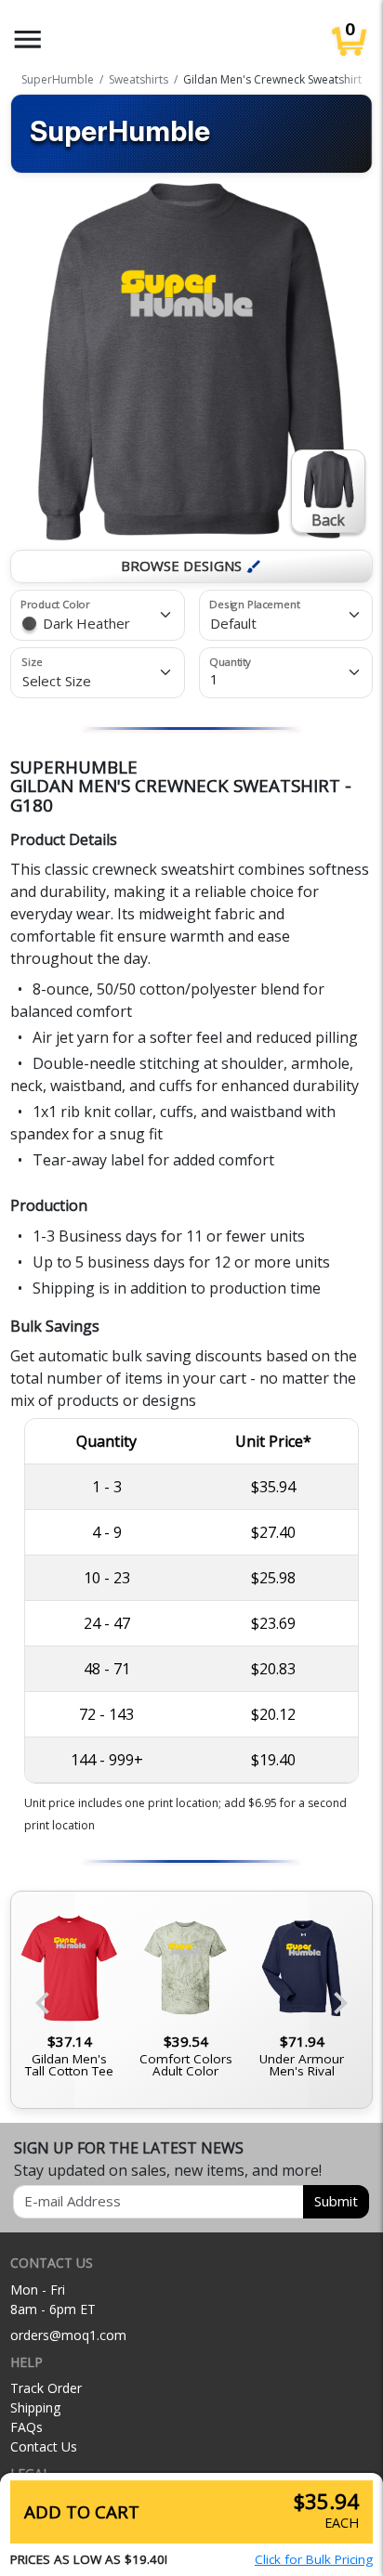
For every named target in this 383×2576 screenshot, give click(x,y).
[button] (28, 39)
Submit (336, 2201)
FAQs (26, 2427)
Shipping (35, 2407)
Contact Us (44, 2446)
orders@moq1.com (68, 2335)
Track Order (46, 2388)
